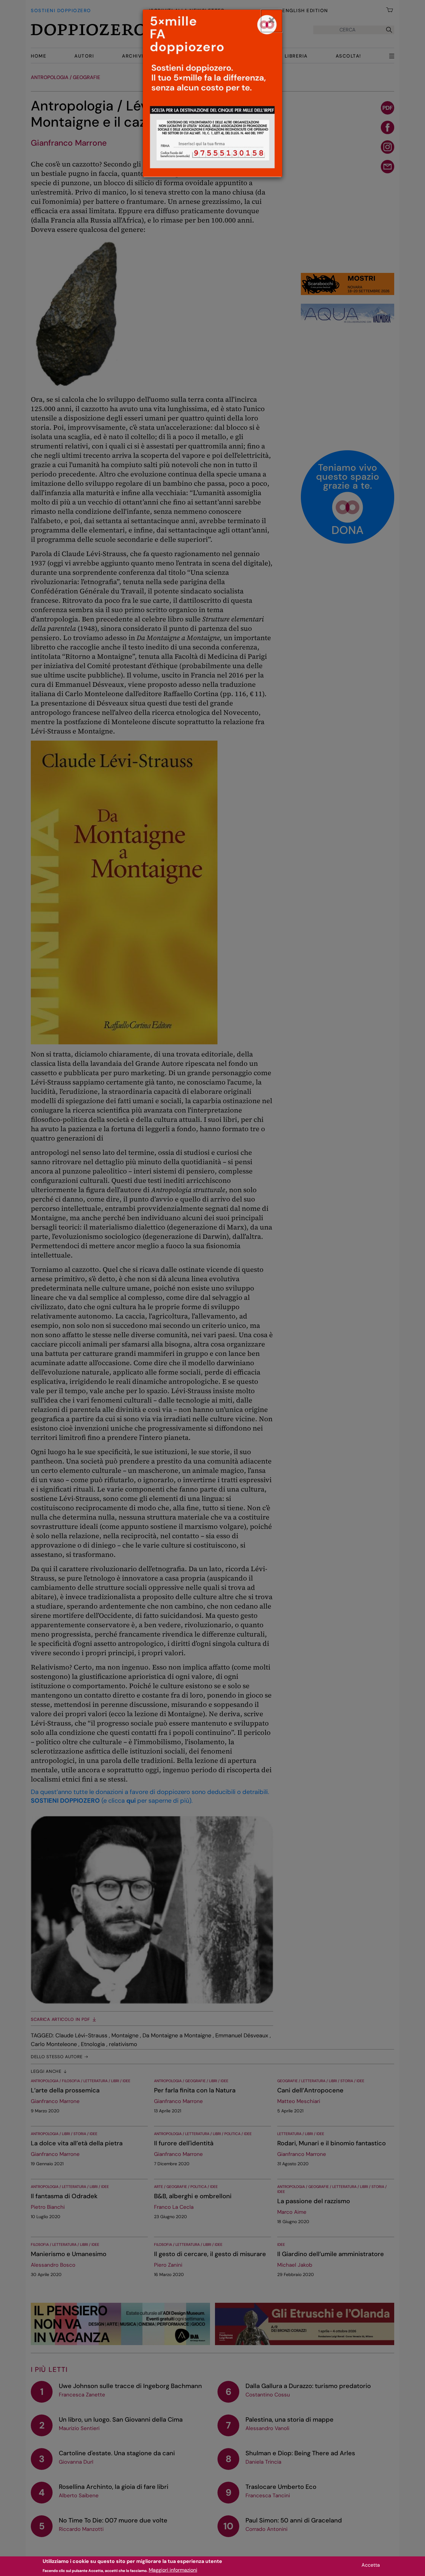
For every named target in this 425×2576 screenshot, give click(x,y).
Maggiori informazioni (173, 2570)
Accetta (371, 2565)
